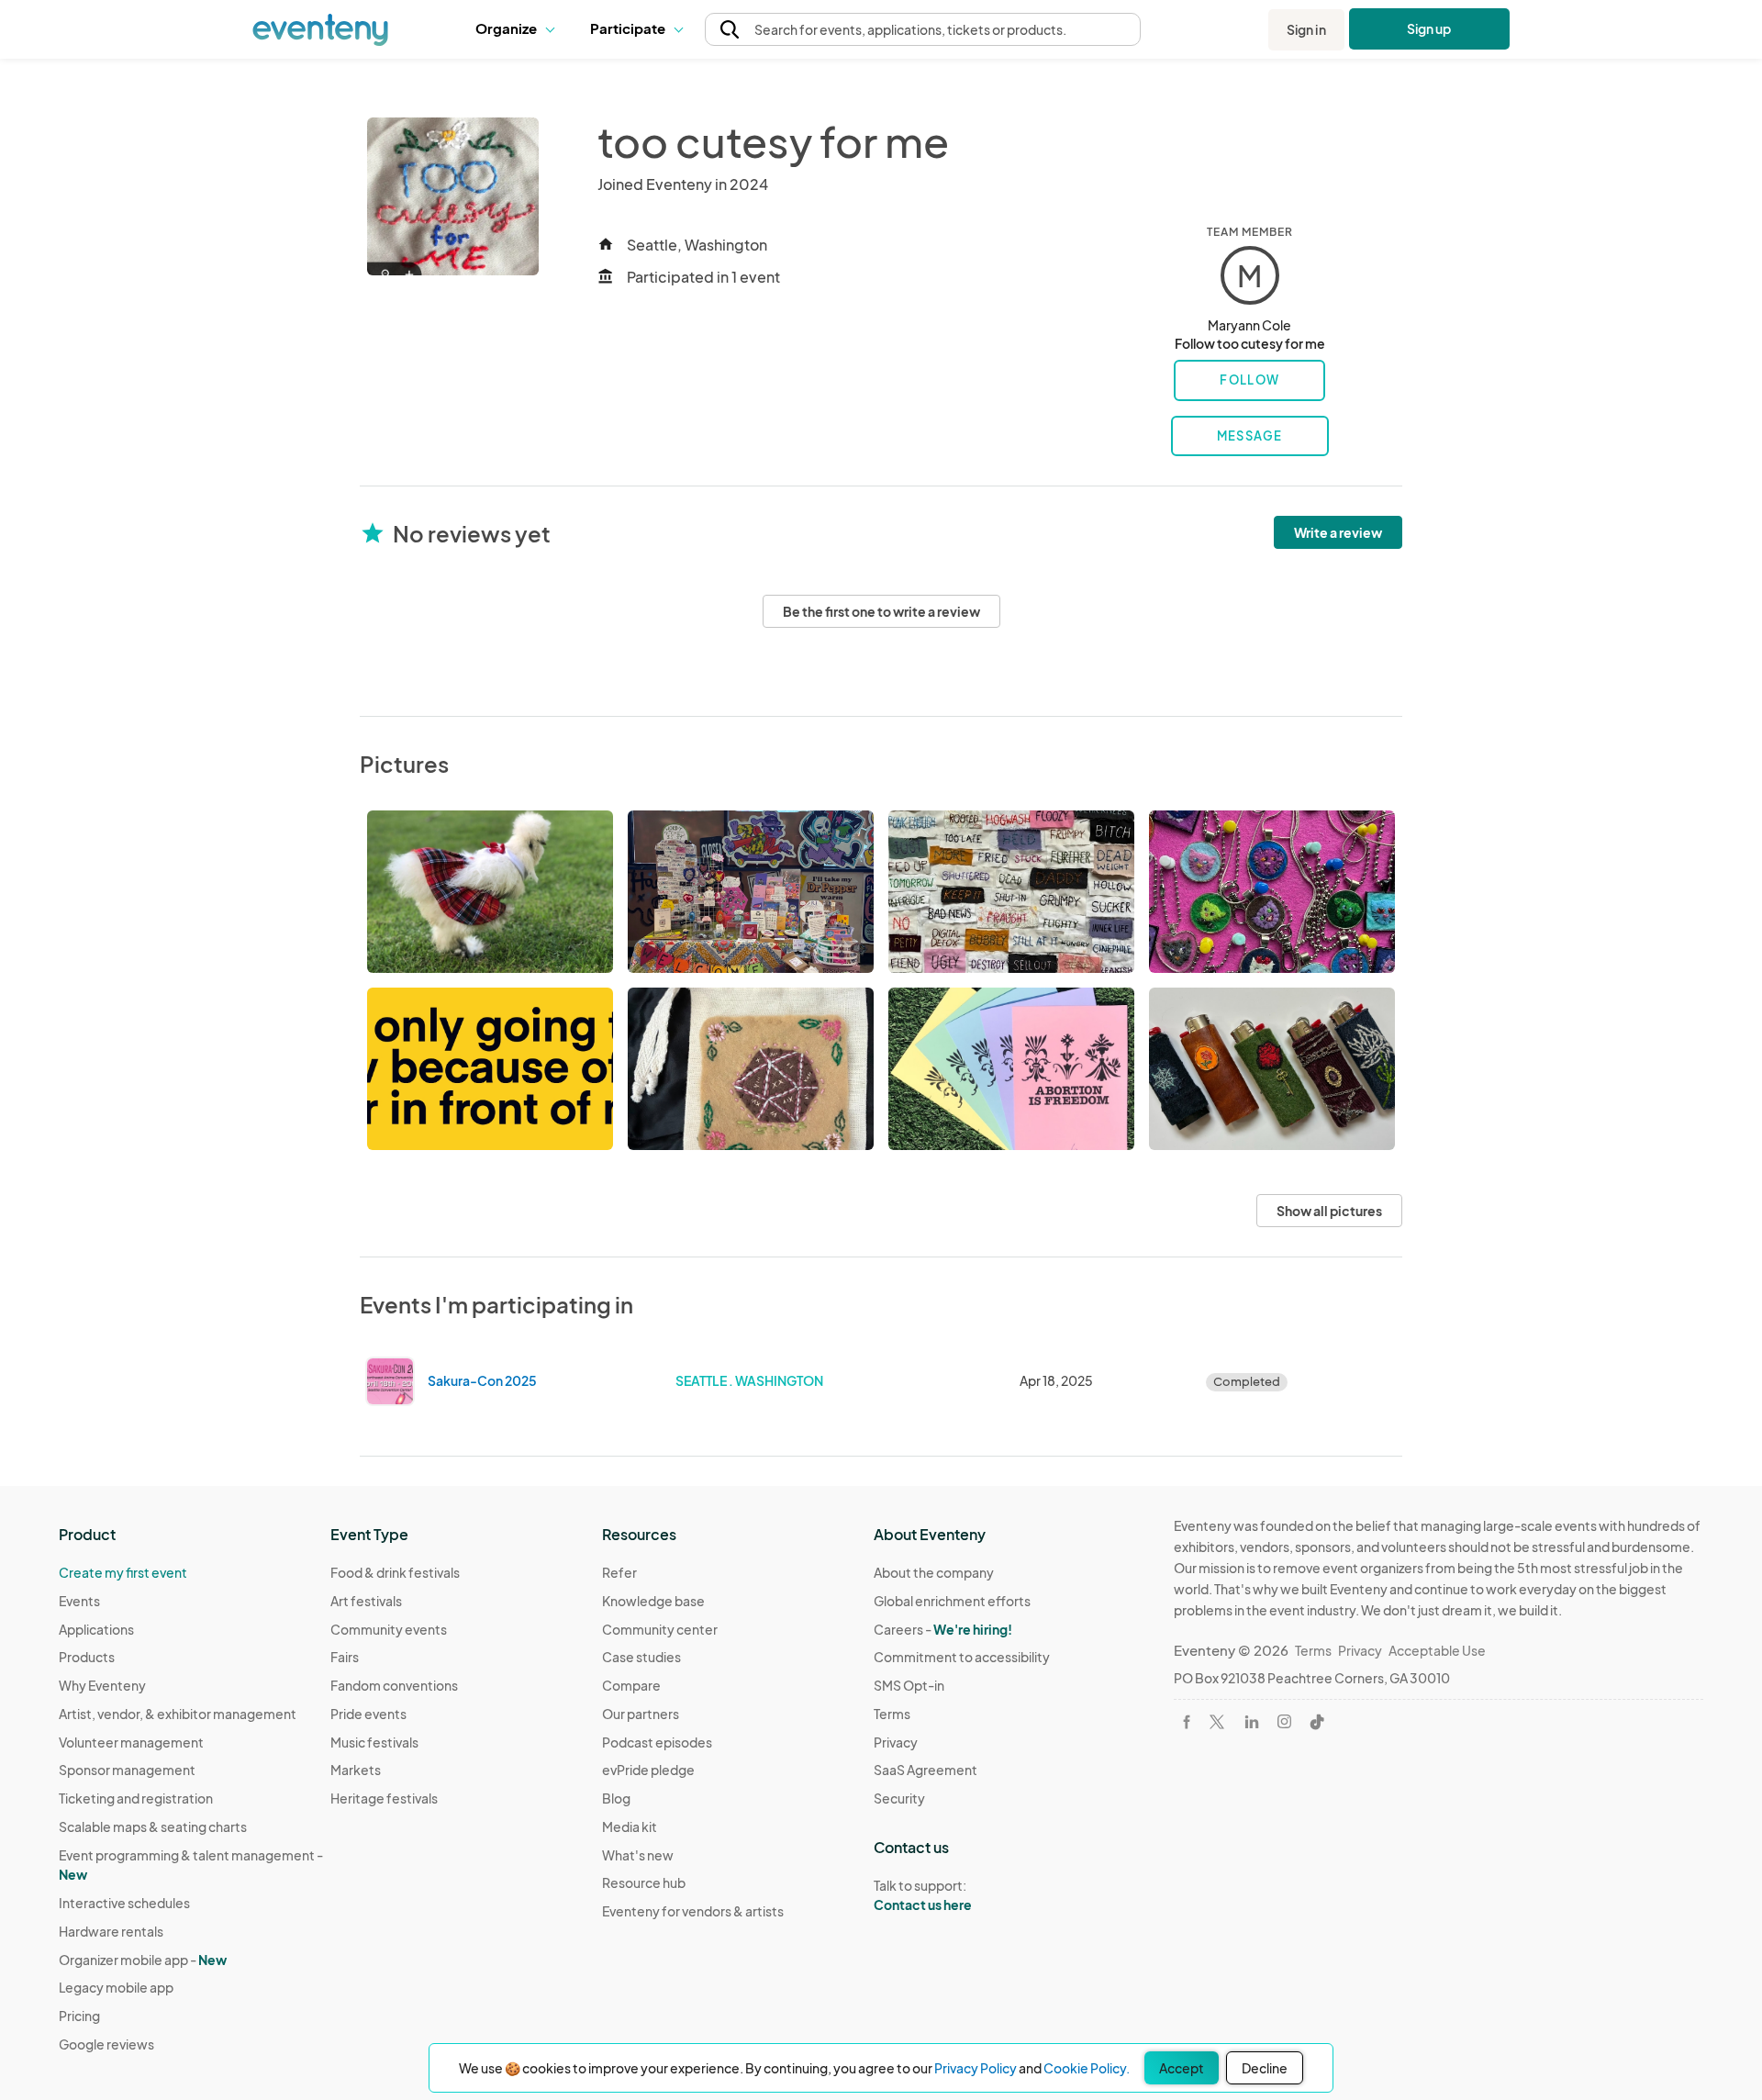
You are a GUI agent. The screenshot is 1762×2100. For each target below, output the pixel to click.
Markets (356, 1770)
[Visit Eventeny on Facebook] (1187, 1722)
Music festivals (374, 1742)
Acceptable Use (1437, 1650)
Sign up (1429, 28)
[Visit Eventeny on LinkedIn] (1252, 1722)
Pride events (368, 1714)
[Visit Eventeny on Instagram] (1284, 1721)
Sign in (1306, 29)
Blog (616, 1798)
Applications (96, 1629)
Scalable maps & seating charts (153, 1826)
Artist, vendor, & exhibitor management (178, 1714)
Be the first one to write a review (881, 611)
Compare (631, 1685)
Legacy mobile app (116, 1987)
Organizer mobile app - (143, 1960)
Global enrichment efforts (952, 1601)
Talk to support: (923, 1895)
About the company (934, 1572)
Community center (660, 1629)
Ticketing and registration (136, 1798)
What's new (638, 1855)
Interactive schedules (124, 1903)
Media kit (630, 1826)
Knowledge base (653, 1601)
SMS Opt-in (909, 1685)
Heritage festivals (384, 1798)
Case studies (641, 1657)
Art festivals (366, 1601)
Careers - (943, 1629)
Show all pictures (1329, 1211)
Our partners (641, 1714)
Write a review (1338, 532)
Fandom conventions (394, 1685)
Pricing (79, 2016)
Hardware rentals (111, 1931)
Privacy (896, 1742)
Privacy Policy (976, 2068)
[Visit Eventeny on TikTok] (1317, 1722)
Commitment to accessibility (962, 1657)
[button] (519, 29)
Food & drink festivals (395, 1572)
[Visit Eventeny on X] (1217, 1722)
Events (79, 1601)
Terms (892, 1714)
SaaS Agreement (926, 1770)
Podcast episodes (657, 1742)
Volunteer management (131, 1742)
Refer (619, 1572)
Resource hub (644, 1882)
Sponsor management (127, 1770)
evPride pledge (648, 1770)
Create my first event (123, 1572)
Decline (1265, 2068)
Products (87, 1657)
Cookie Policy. (1087, 2068)
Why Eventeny (102, 1685)
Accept (1182, 2068)
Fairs (345, 1657)
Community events (389, 1629)
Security (899, 1798)
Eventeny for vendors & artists (693, 1911)
